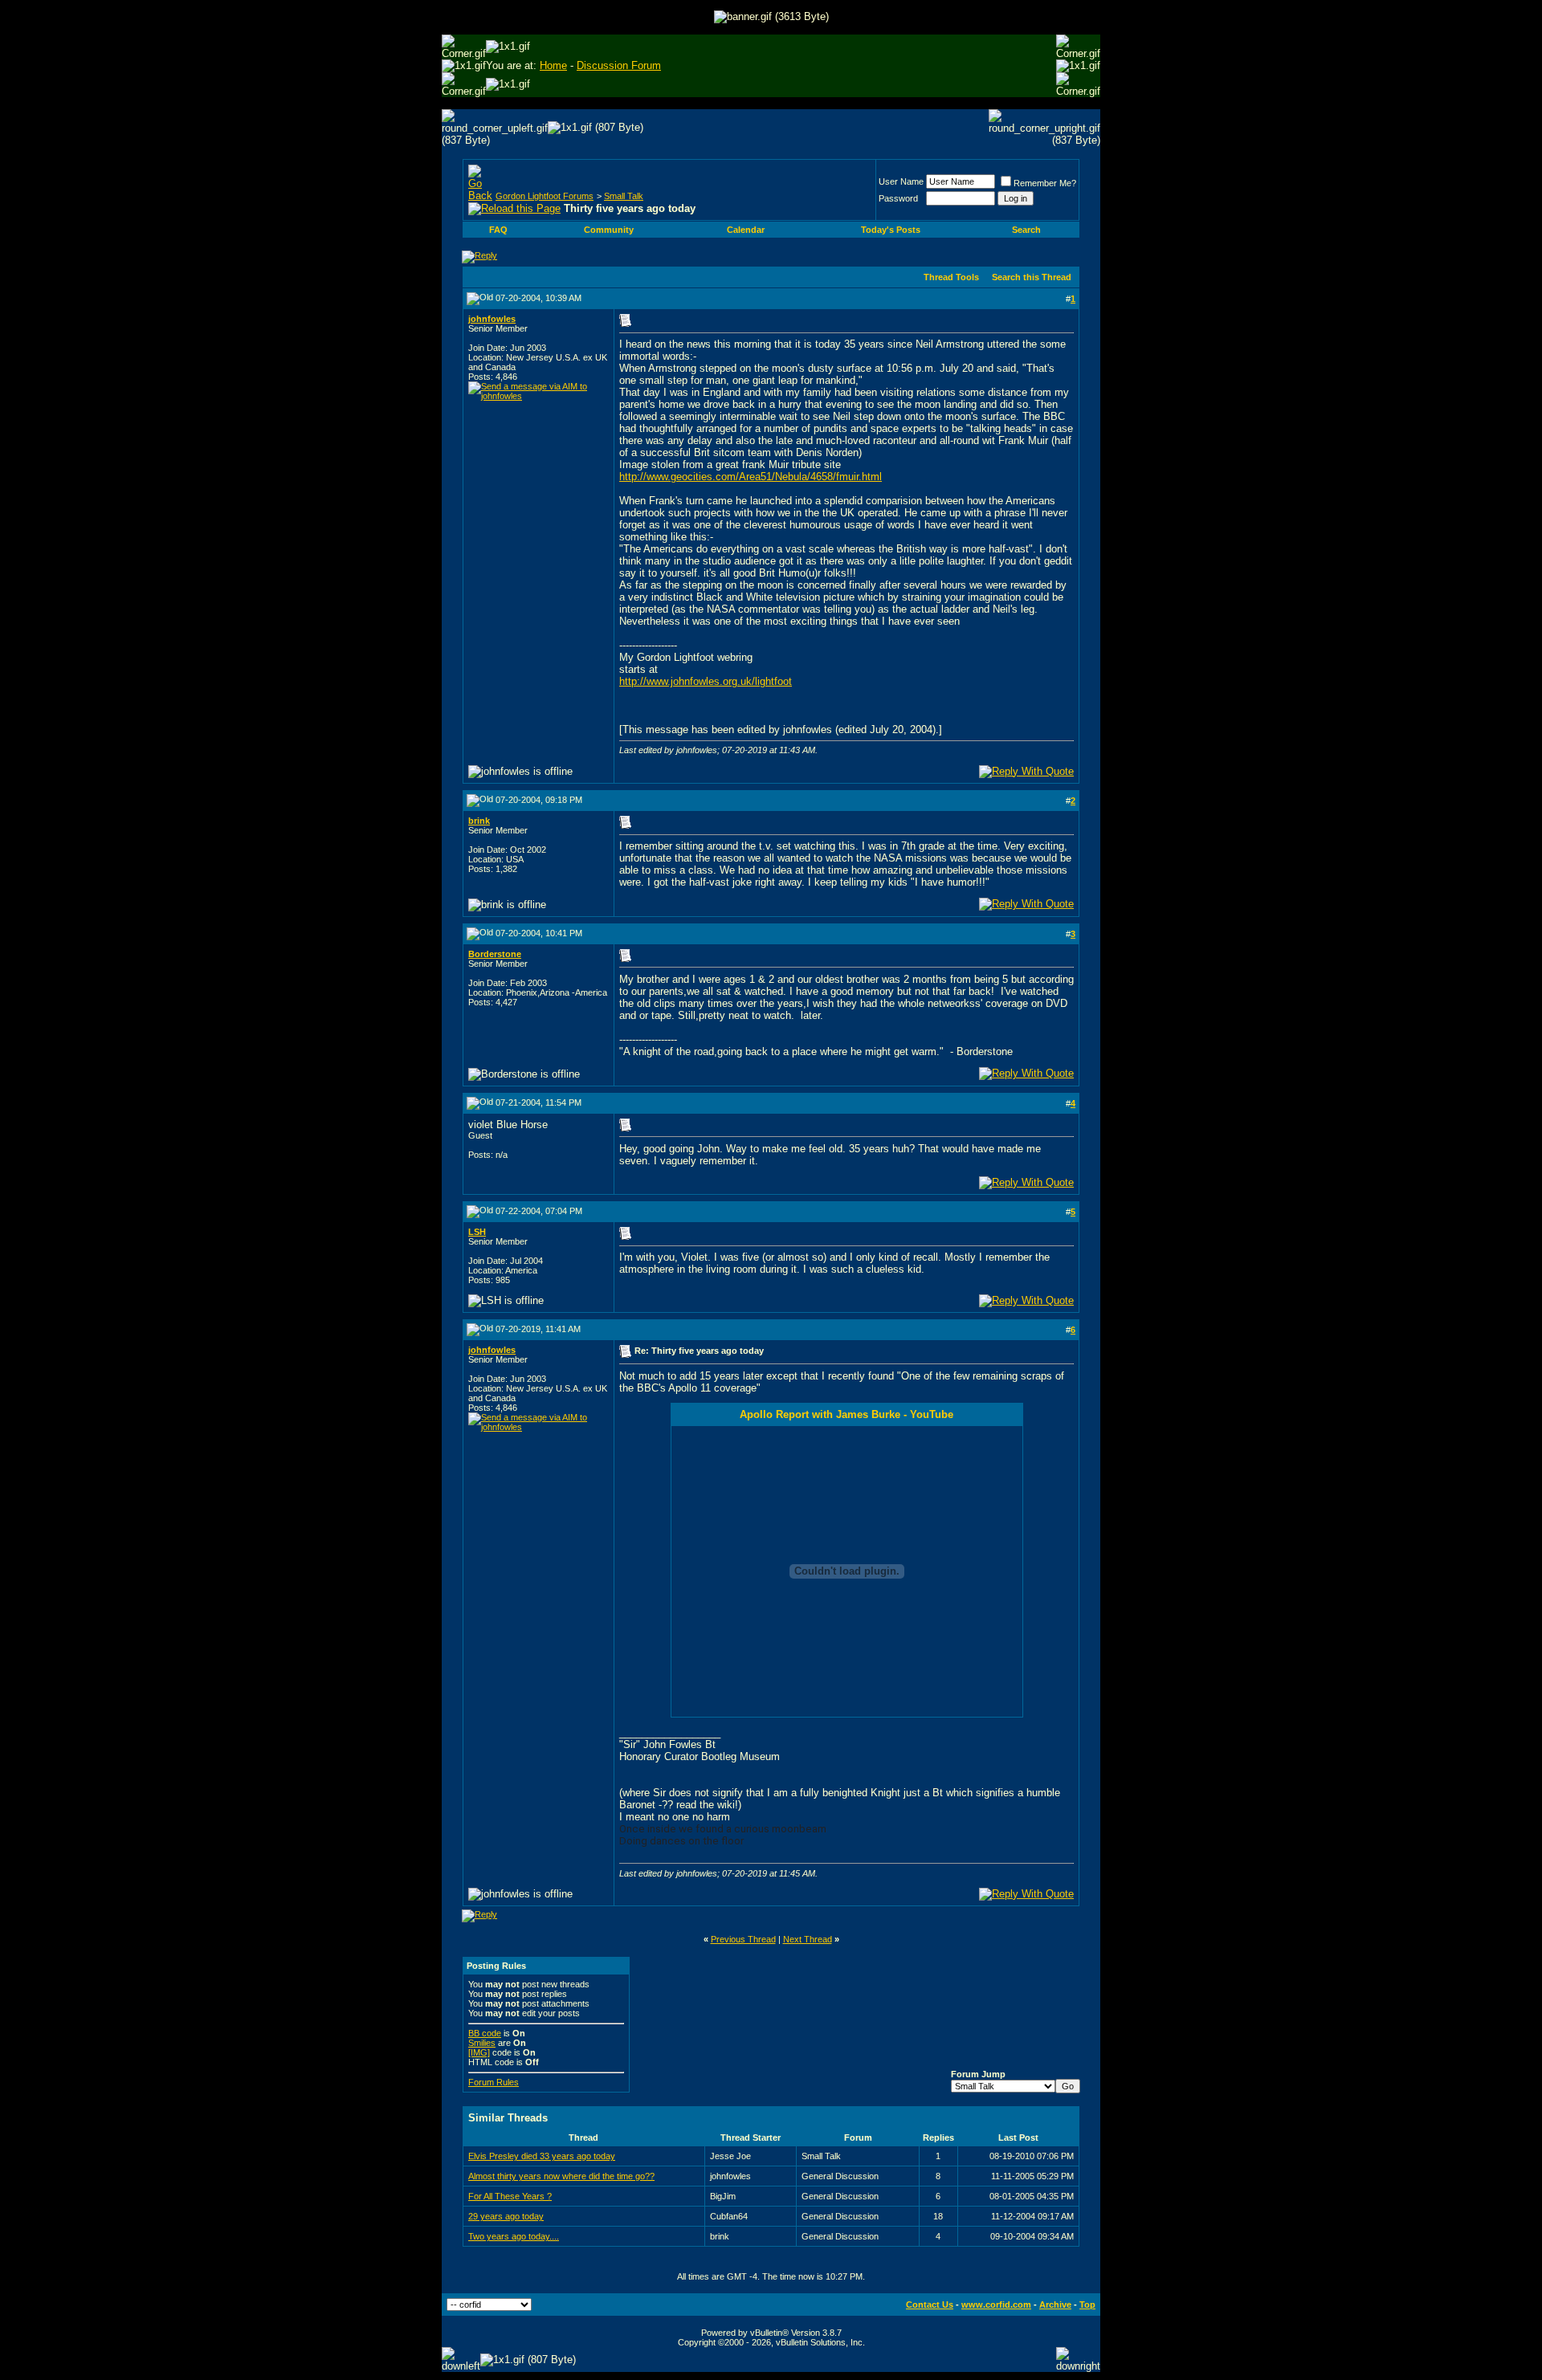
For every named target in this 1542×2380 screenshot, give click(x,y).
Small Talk (624, 196)
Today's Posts (891, 230)
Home (553, 65)
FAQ (498, 230)
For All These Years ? (510, 2196)
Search (1026, 230)
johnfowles (492, 319)
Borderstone (495, 954)
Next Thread (808, 1939)
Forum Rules (494, 2082)
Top (1087, 2305)
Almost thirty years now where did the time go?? (561, 2176)
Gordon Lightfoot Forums (545, 196)
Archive (1055, 2305)
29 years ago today (506, 2216)
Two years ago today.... (514, 2236)
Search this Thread (1032, 277)
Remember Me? (1045, 183)
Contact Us (930, 2305)
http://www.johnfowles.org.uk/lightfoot (706, 681)
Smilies (482, 2043)
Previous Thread (743, 1939)
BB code (485, 2033)
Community (609, 230)
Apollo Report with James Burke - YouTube (846, 1414)
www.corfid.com (996, 2305)
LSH (477, 1232)
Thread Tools (951, 277)
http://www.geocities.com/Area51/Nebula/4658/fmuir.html (751, 477)
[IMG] (479, 2052)
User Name (901, 181)
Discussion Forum (619, 65)
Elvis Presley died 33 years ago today (542, 2156)
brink (479, 821)
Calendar (746, 230)
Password (898, 198)
